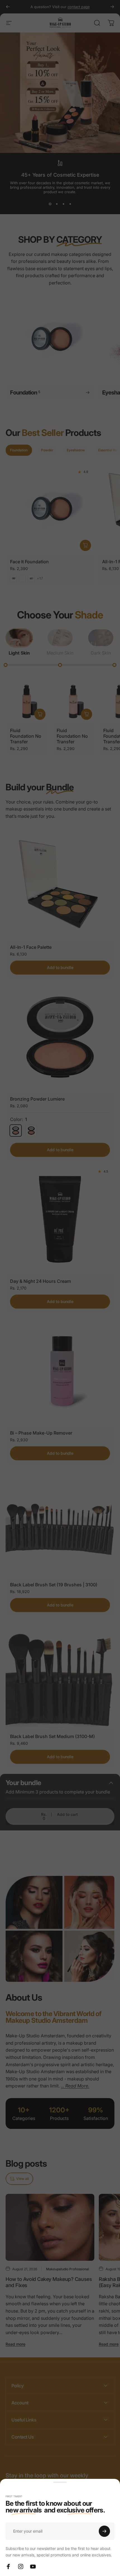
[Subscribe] (104, 2531)
